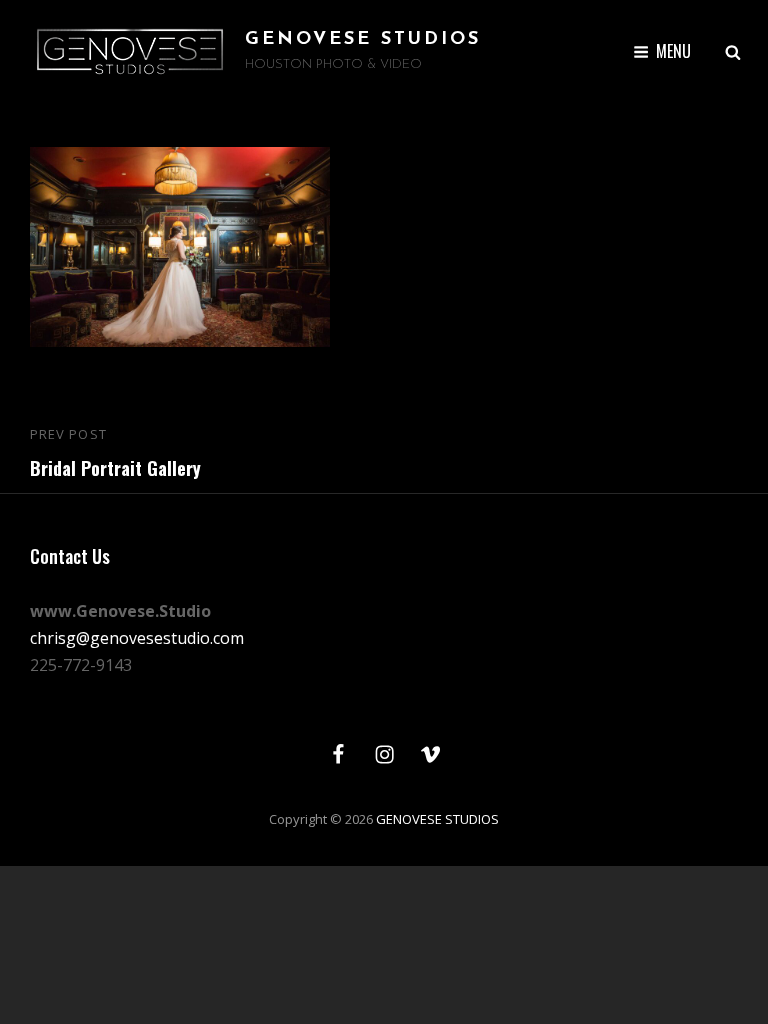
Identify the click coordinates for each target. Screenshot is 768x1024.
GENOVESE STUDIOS (363, 40)
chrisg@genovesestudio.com (137, 638)
